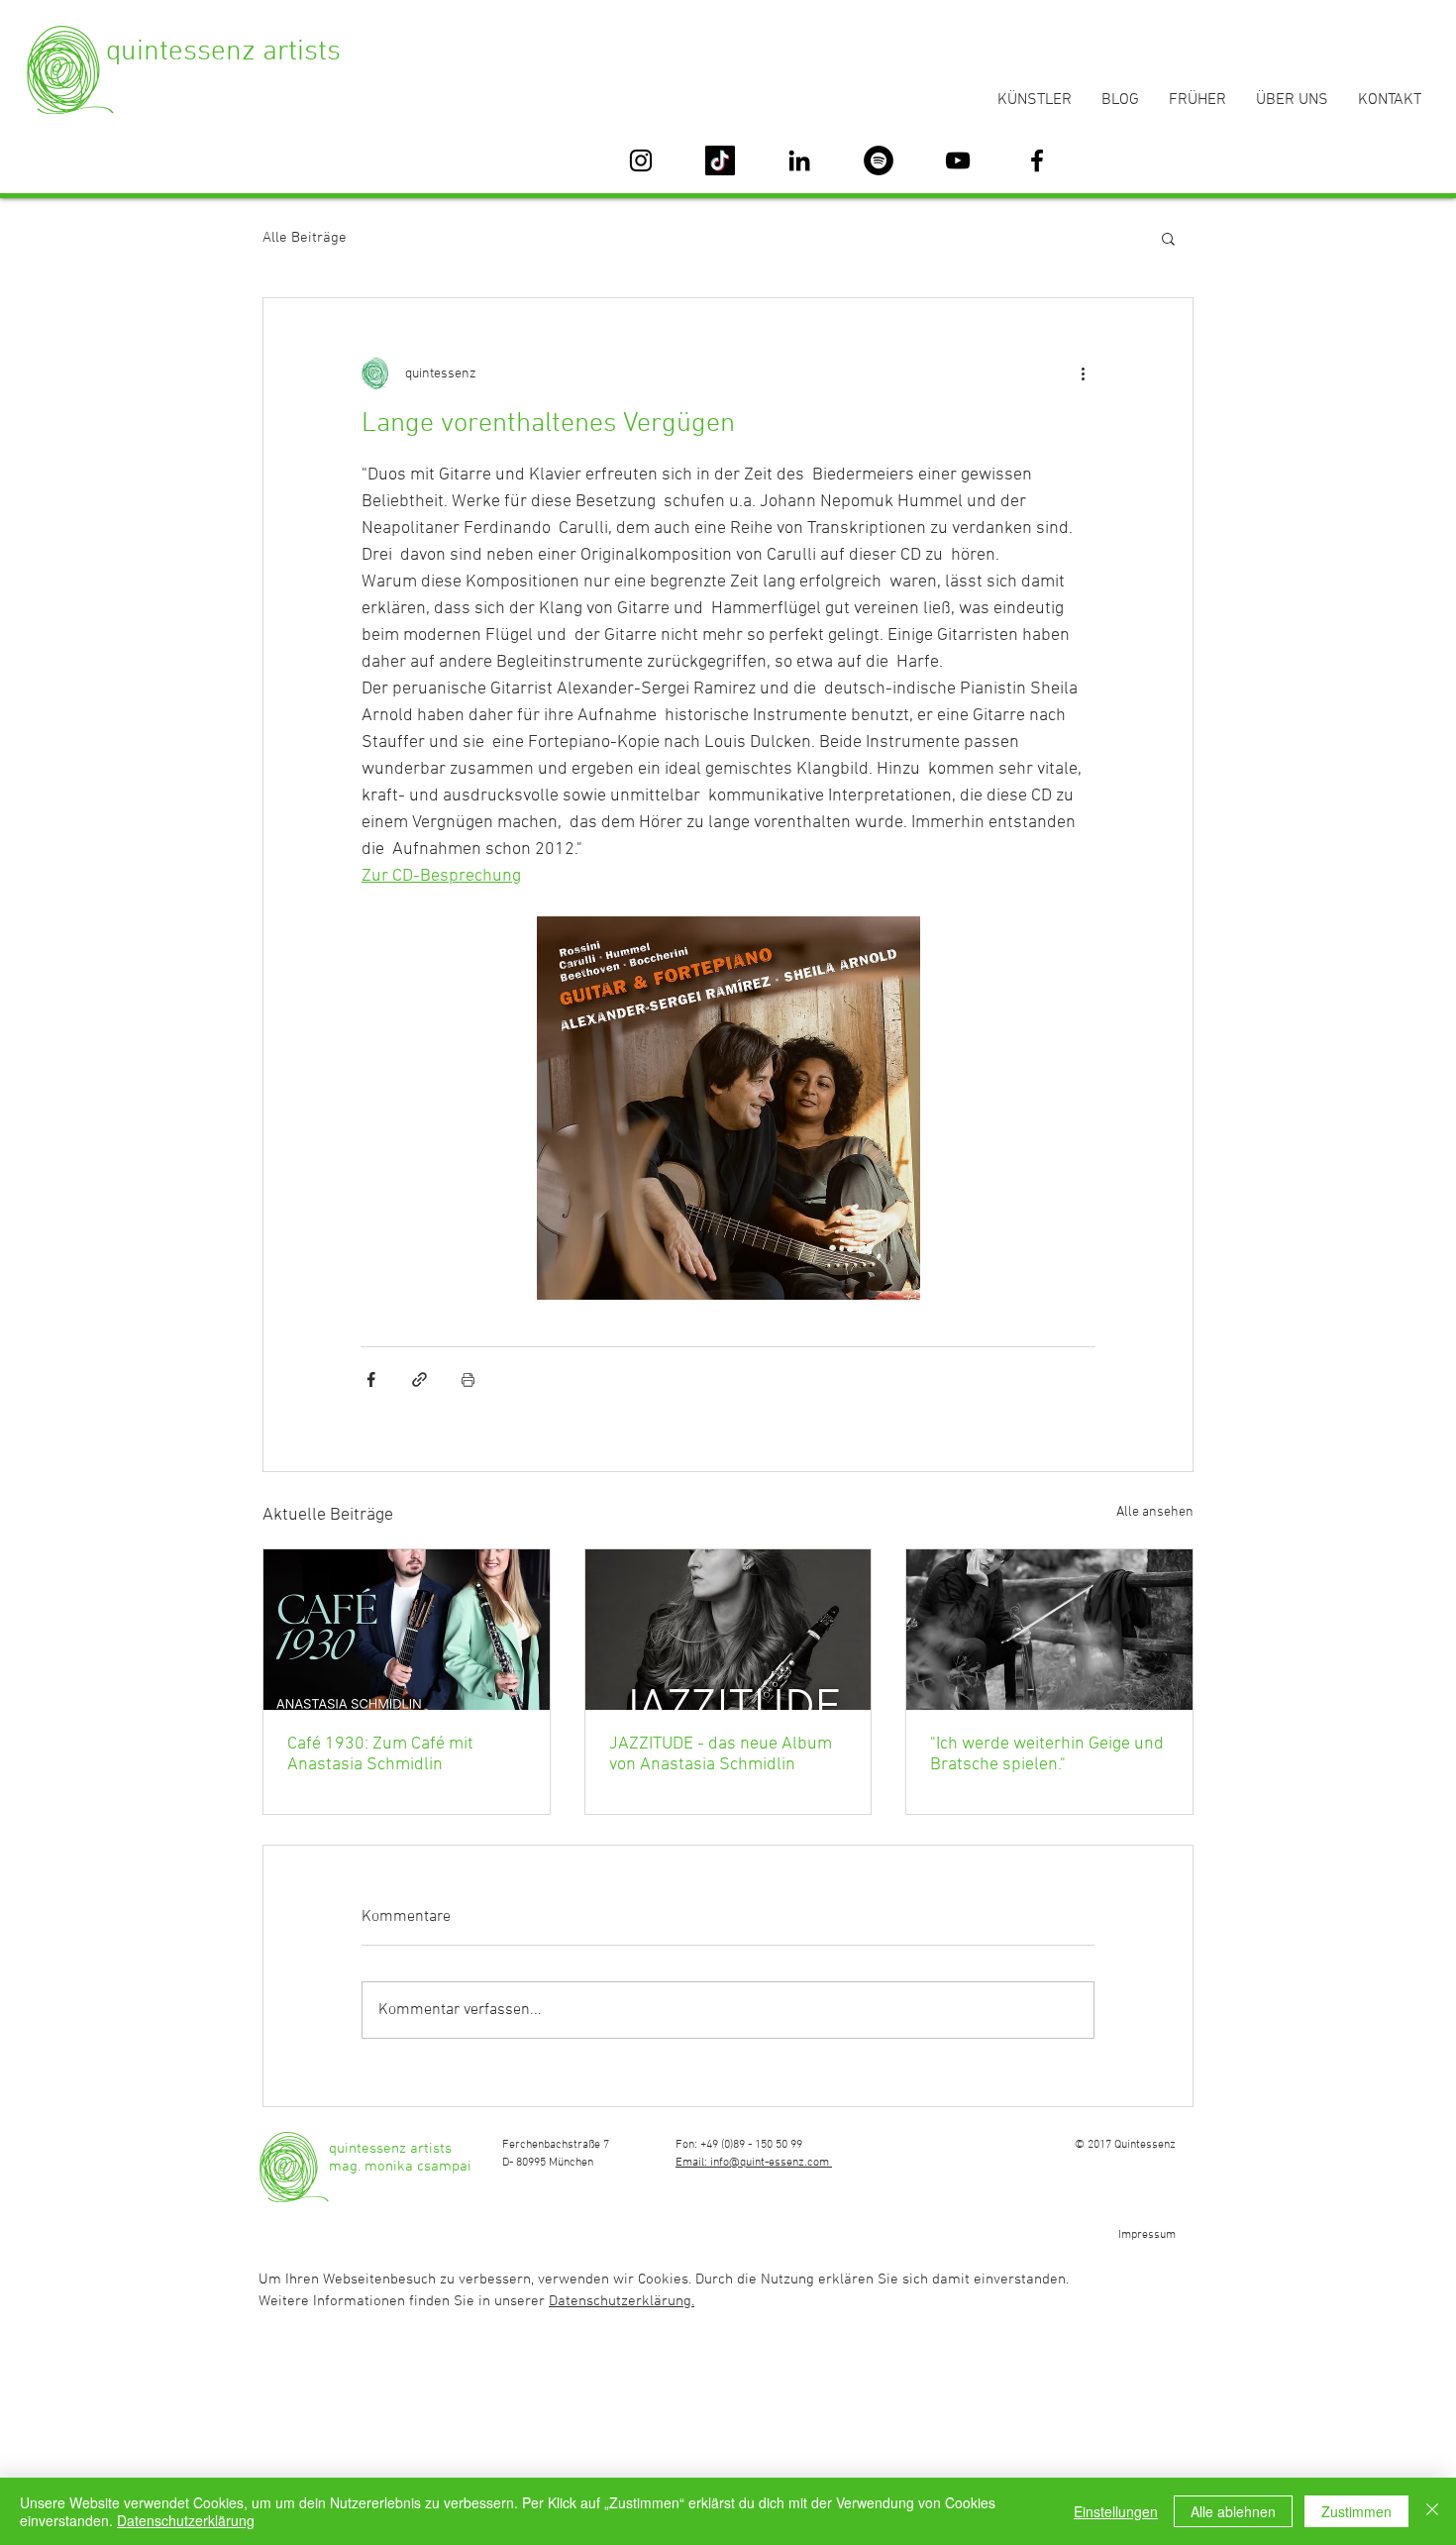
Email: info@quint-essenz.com (754, 2163)
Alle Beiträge (305, 238)
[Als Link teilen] (419, 1379)
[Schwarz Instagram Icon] (641, 160)
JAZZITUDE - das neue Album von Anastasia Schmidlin (721, 1754)
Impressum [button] (1147, 2235)
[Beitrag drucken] (468, 1379)
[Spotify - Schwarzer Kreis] (879, 160)
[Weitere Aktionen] (1083, 373)
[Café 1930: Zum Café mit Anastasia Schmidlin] (407, 1630)
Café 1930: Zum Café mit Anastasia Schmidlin (380, 1754)
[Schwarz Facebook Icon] (1037, 160)
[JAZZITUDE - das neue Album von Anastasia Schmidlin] (728, 1630)
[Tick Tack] (720, 160)
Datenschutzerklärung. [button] (622, 2301)
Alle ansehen (1155, 1512)
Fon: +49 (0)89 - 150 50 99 (739, 2145)
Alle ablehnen (1233, 2511)
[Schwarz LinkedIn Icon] (799, 160)
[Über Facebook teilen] (371, 1379)
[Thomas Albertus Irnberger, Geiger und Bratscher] (1049, 1630)
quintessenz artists (223, 52)
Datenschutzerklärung (186, 2520)
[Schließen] (1432, 2511)
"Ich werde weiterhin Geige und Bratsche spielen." (1047, 1754)
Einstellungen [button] (1116, 2511)
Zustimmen (1356, 2511)
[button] (1168, 238)
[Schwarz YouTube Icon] (958, 160)
